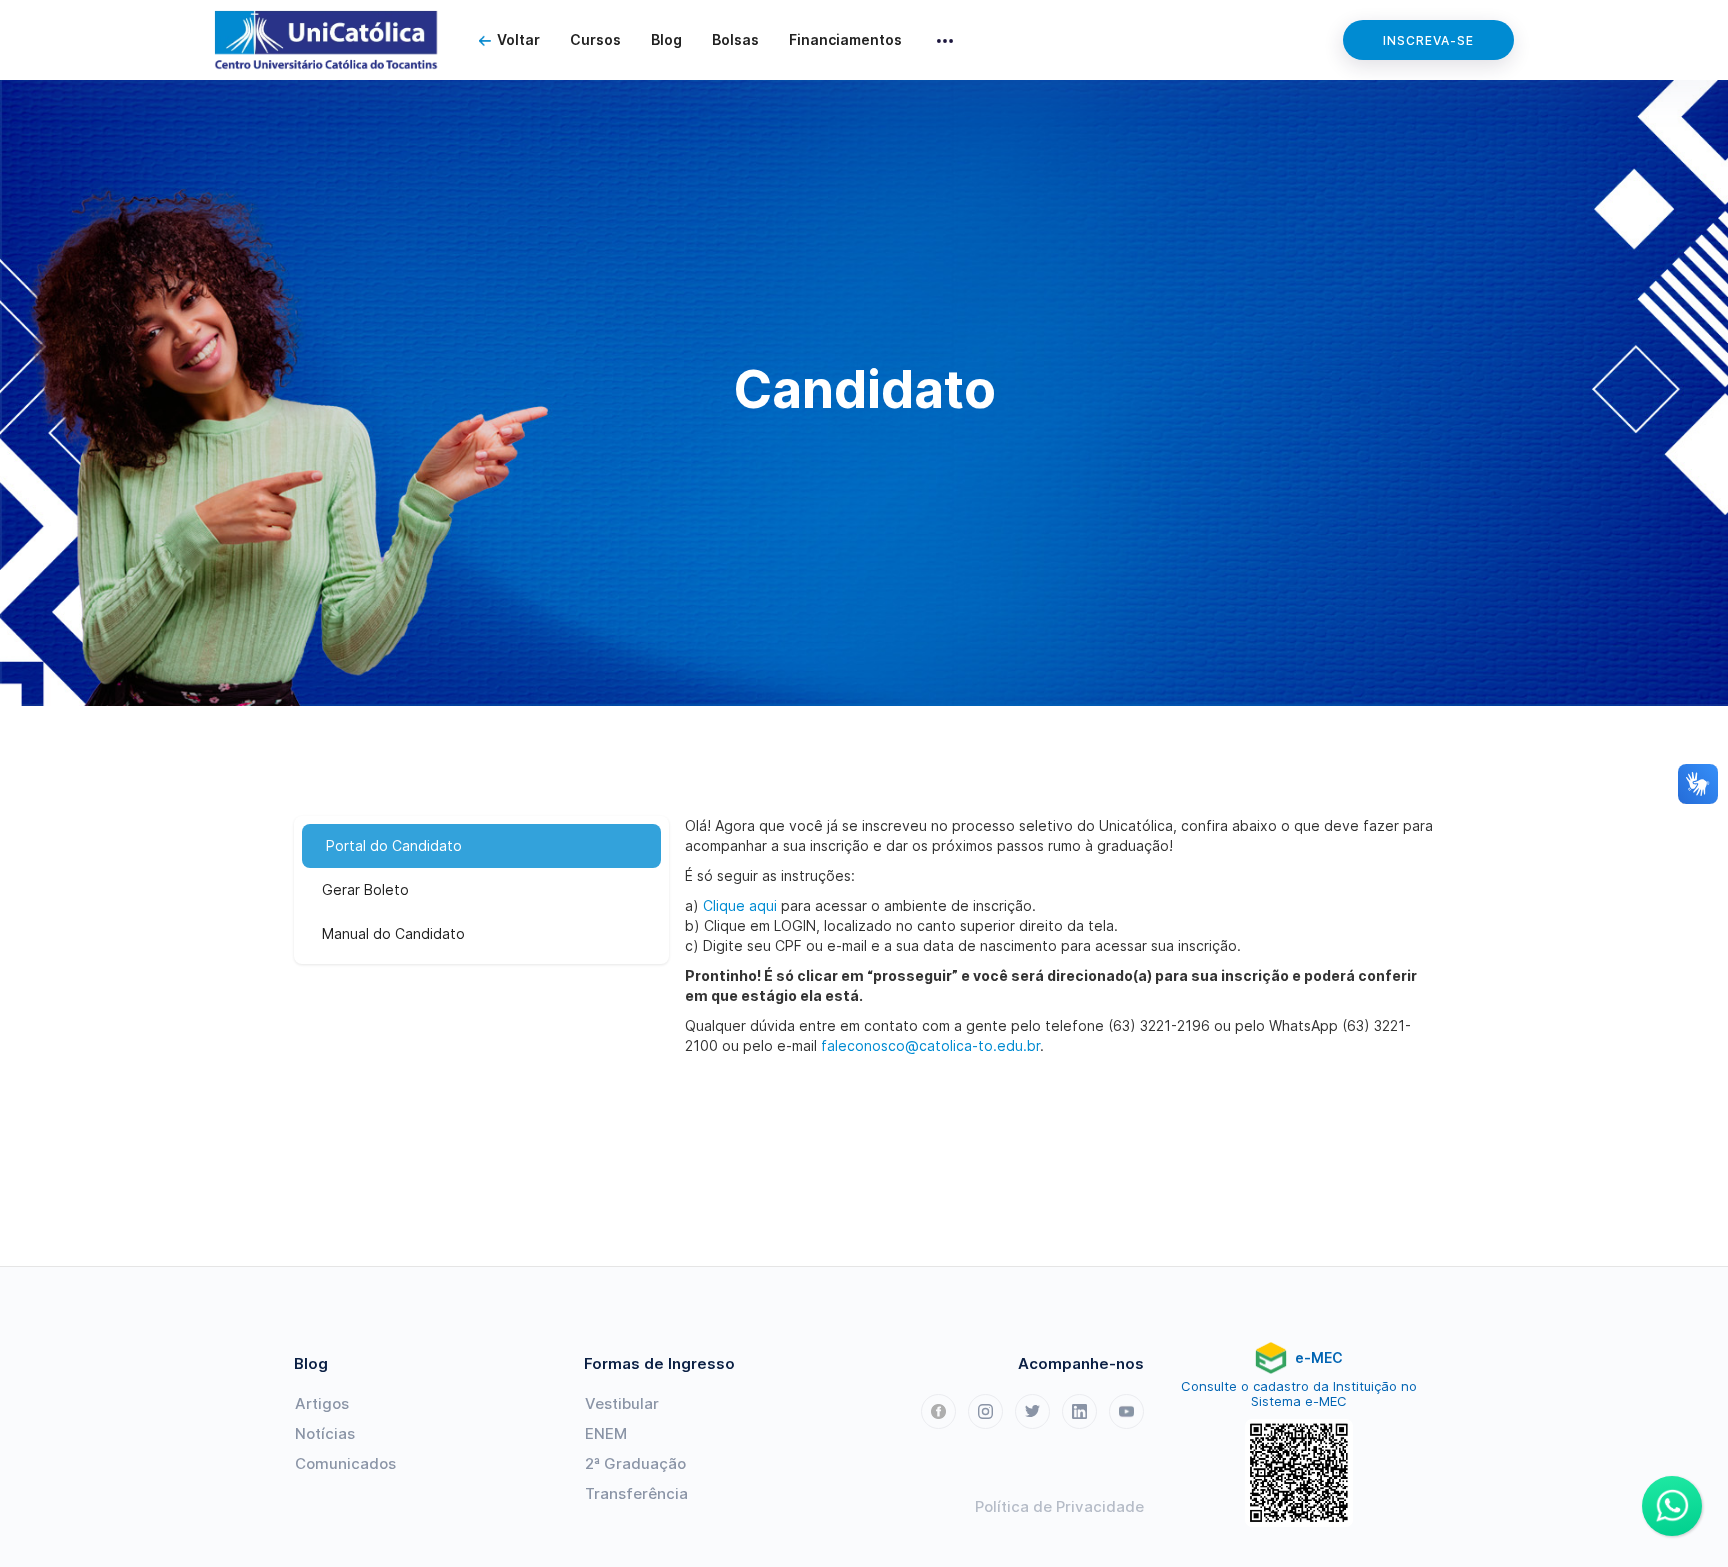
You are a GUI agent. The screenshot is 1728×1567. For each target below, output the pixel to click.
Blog (666, 39)
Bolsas (735, 39)
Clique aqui (740, 905)
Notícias (325, 1433)
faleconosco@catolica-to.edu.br (930, 1045)
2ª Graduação (635, 1463)
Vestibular (622, 1403)
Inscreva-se (1428, 40)
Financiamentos (845, 39)
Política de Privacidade (1059, 1506)
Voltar (518, 39)
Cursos (595, 39)
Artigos (322, 1403)
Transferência (636, 1493)
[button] (945, 40)
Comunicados (345, 1463)
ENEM (606, 1433)
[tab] (481, 846)
